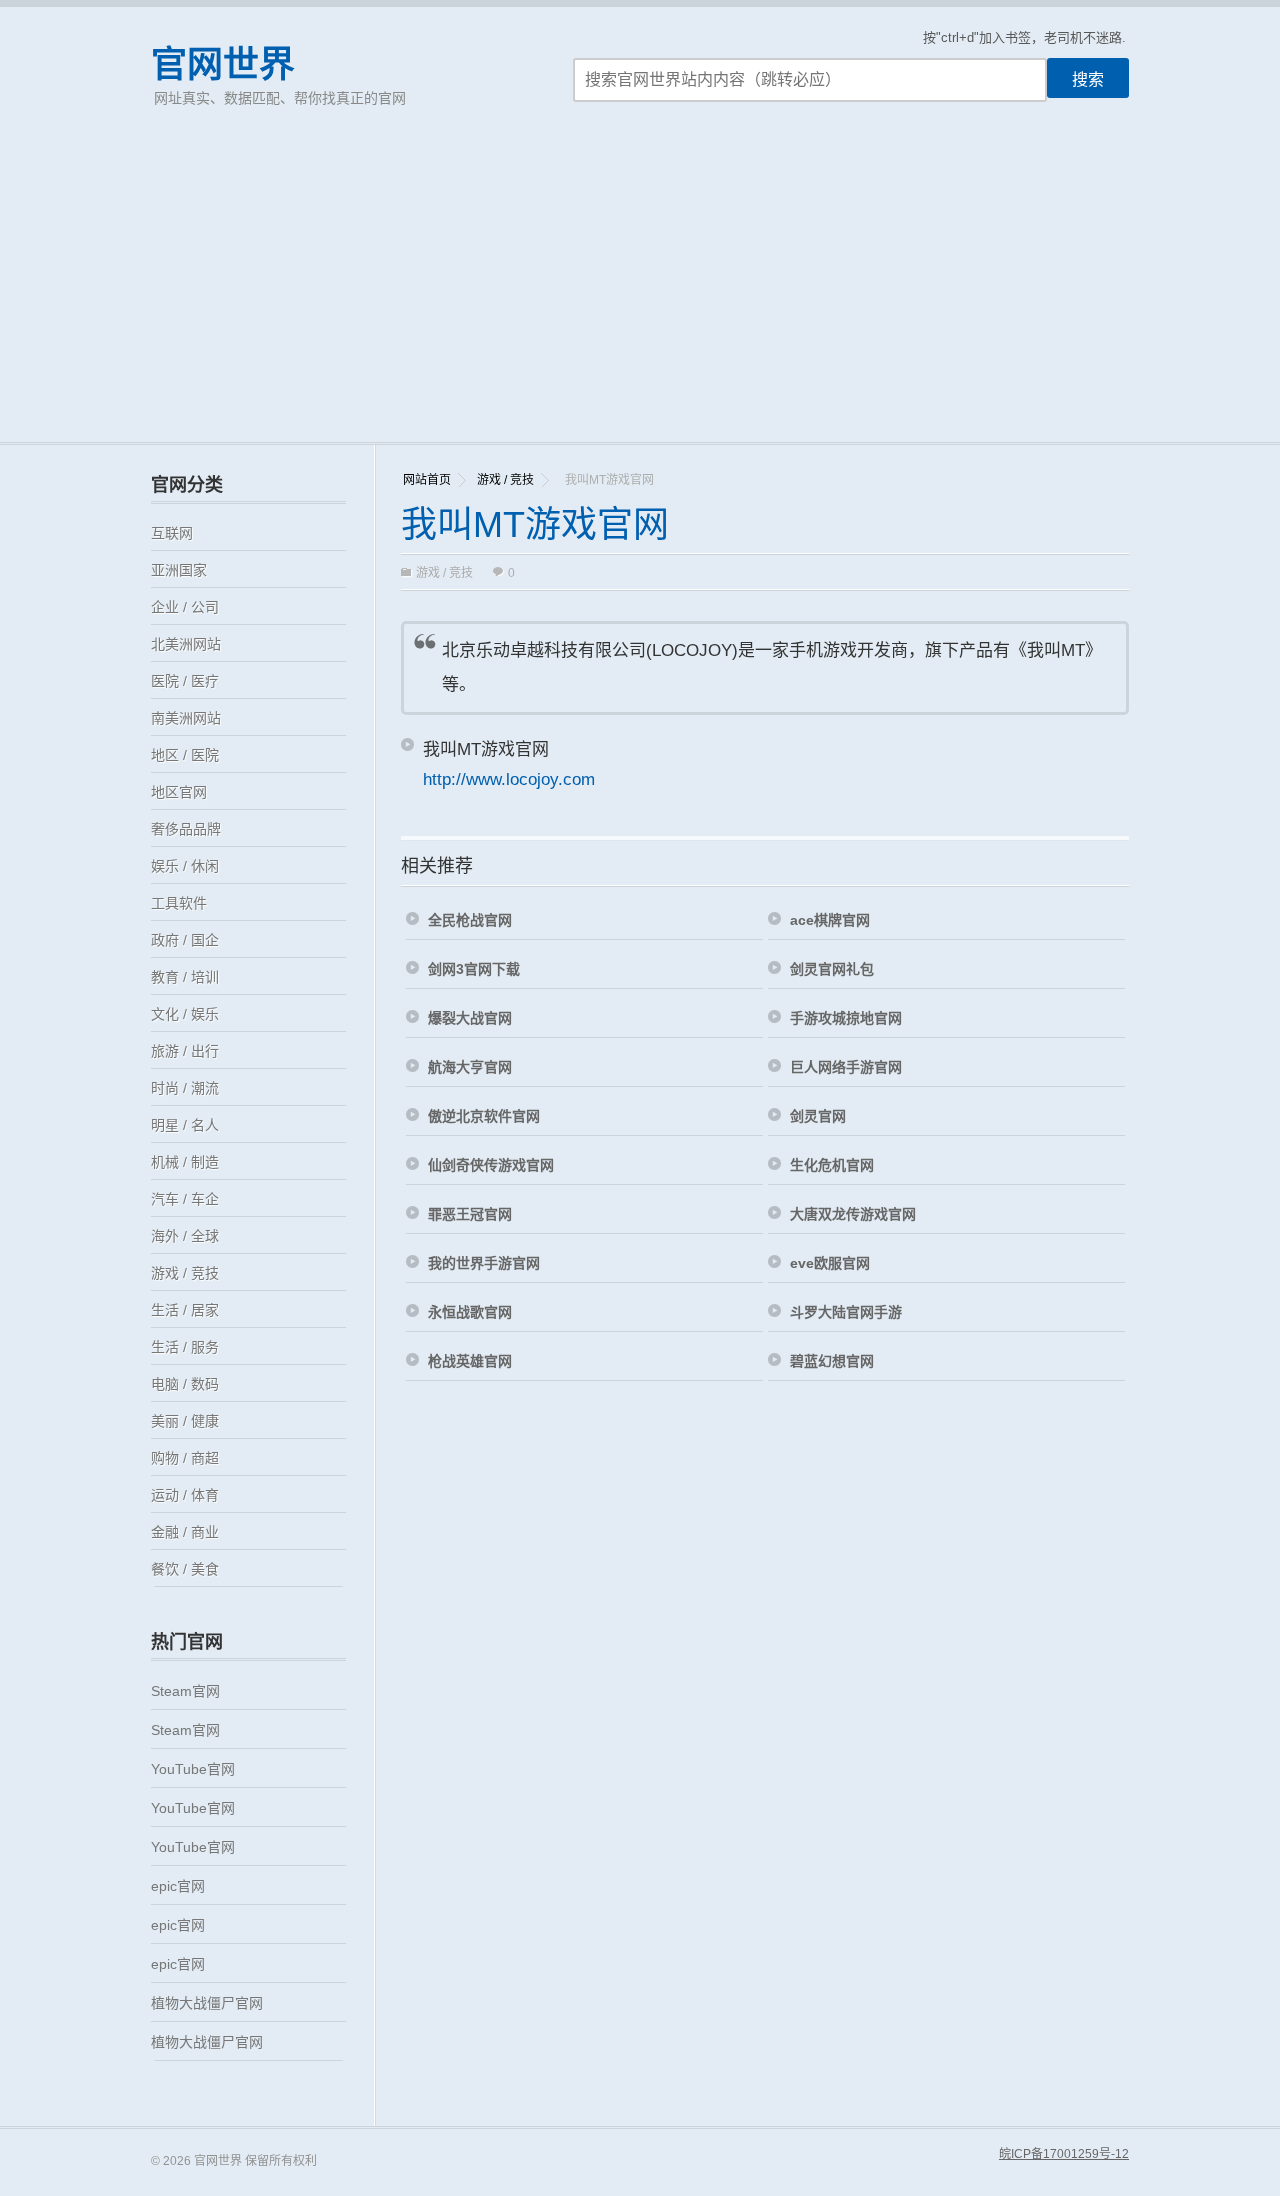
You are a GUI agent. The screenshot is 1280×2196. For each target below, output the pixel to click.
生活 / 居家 (185, 1310)
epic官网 (178, 1886)
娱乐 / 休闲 (185, 866)
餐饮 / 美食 (185, 1569)
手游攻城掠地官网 (846, 1018)
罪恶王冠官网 (470, 1214)
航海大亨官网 (470, 1067)
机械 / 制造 (185, 1162)
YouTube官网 (193, 1769)
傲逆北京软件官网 (484, 1116)
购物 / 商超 (185, 1458)
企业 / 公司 (185, 607)
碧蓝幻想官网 (832, 1361)
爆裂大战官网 (470, 1018)
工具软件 (179, 903)
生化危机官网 (832, 1165)
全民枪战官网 (470, 920)
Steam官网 (185, 1691)
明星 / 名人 (185, 1125)
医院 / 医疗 (185, 681)
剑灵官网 (818, 1116)
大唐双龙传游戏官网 (853, 1214)
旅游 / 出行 (185, 1051)
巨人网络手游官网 (846, 1067)
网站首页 (427, 480)
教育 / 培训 (185, 977)
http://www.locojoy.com (509, 779)
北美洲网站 (186, 644)
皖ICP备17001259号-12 (1064, 2154)
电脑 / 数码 (185, 1384)
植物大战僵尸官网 (207, 2003)
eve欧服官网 (830, 1263)
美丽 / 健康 (185, 1421)
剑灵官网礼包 (832, 969)
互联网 (172, 533)
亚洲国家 (179, 570)
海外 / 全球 (185, 1236)
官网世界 (223, 64)
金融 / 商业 (185, 1532)
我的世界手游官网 (484, 1263)
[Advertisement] (640, 292)
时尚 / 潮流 (185, 1088)
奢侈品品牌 (186, 829)
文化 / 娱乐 (185, 1014)
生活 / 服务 (185, 1347)
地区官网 (179, 792)
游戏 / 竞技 (505, 480)
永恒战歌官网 (470, 1312)
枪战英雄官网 (470, 1361)
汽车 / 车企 (185, 1199)
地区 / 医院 (185, 755)
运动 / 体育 (185, 1495)
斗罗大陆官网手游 (846, 1312)
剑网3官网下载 (474, 969)
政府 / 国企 (185, 940)
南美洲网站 (186, 718)
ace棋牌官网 (830, 920)
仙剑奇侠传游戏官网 (491, 1165)
